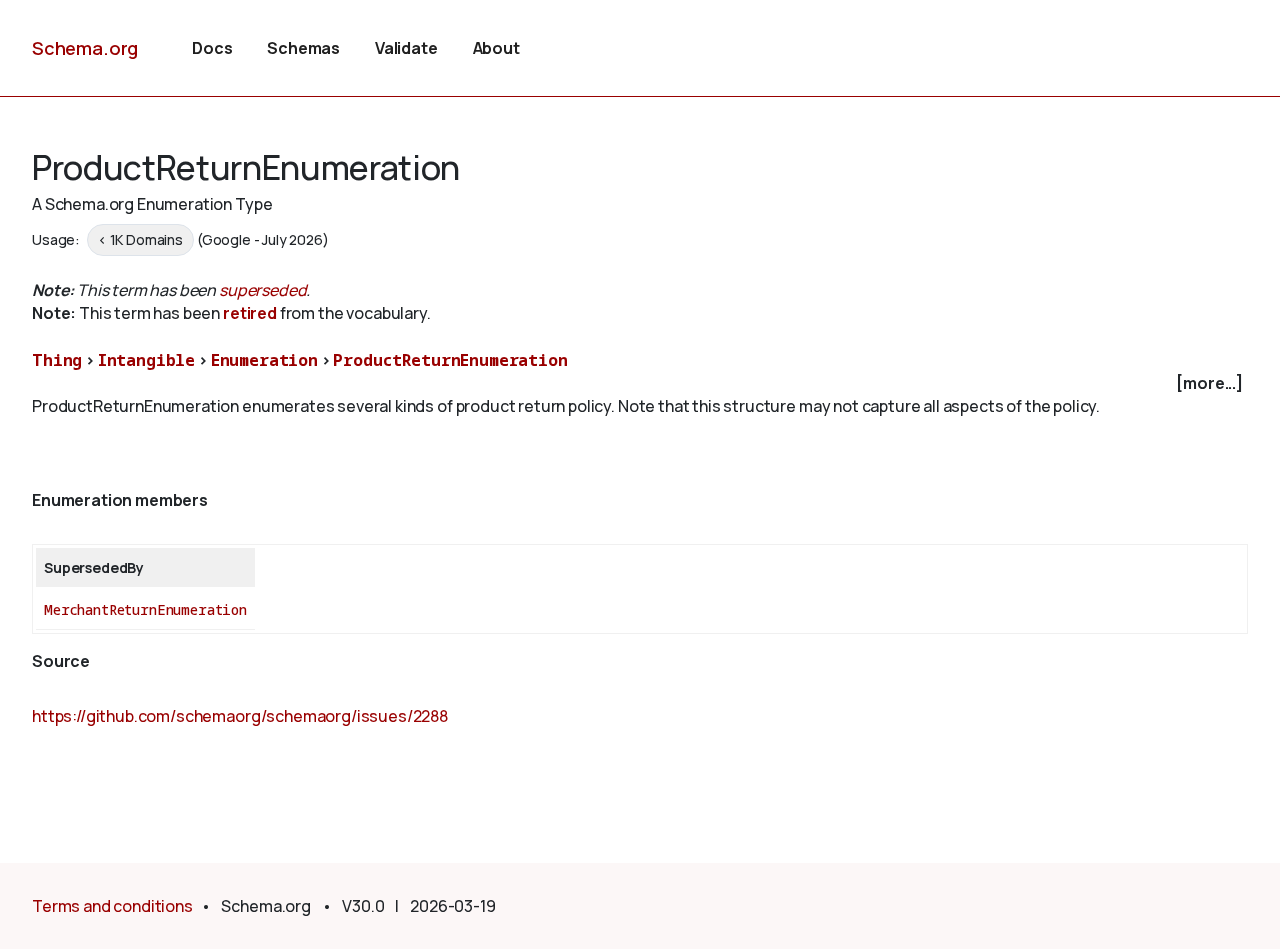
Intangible (146, 360)
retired (250, 313)
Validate (406, 48)
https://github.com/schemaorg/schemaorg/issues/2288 (240, 716)
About (496, 48)
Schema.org (85, 48)
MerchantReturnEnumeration (145, 609)
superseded (262, 290)
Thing (57, 360)
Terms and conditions (112, 906)
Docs (212, 48)
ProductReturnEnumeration (450, 360)
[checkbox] (640, 383)
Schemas (303, 48)
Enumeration (264, 360)
